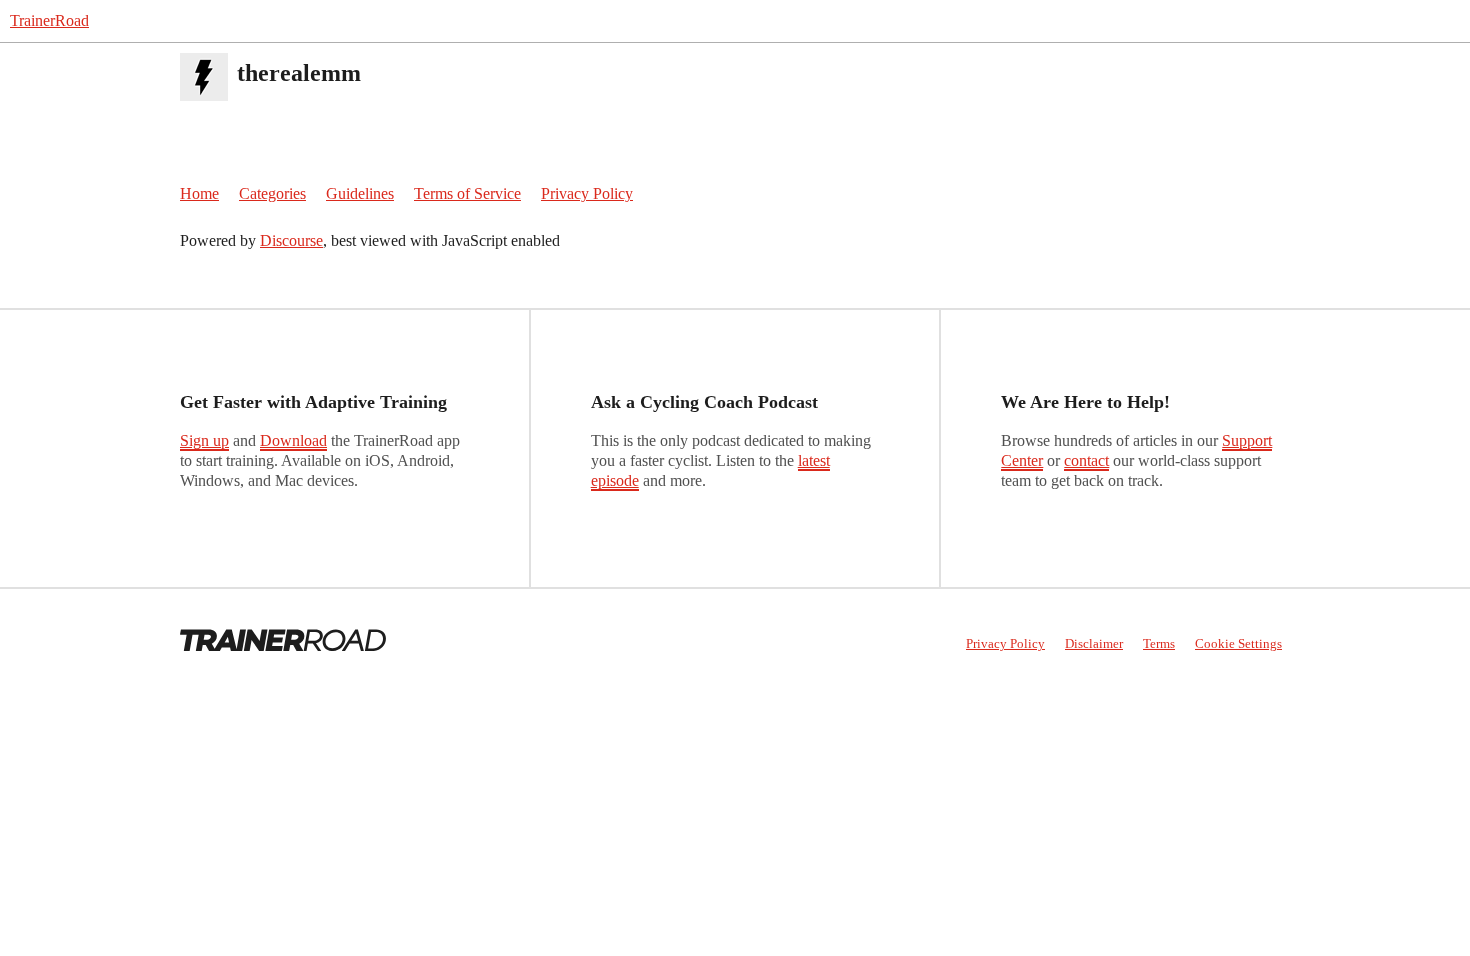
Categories (272, 193)
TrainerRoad (49, 20)
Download (293, 440)
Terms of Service (467, 193)
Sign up (204, 440)
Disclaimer (1094, 643)
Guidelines (360, 193)
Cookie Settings (1238, 643)
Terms (1159, 643)
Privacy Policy (587, 193)
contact (1086, 460)
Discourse (291, 240)
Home (199, 193)
